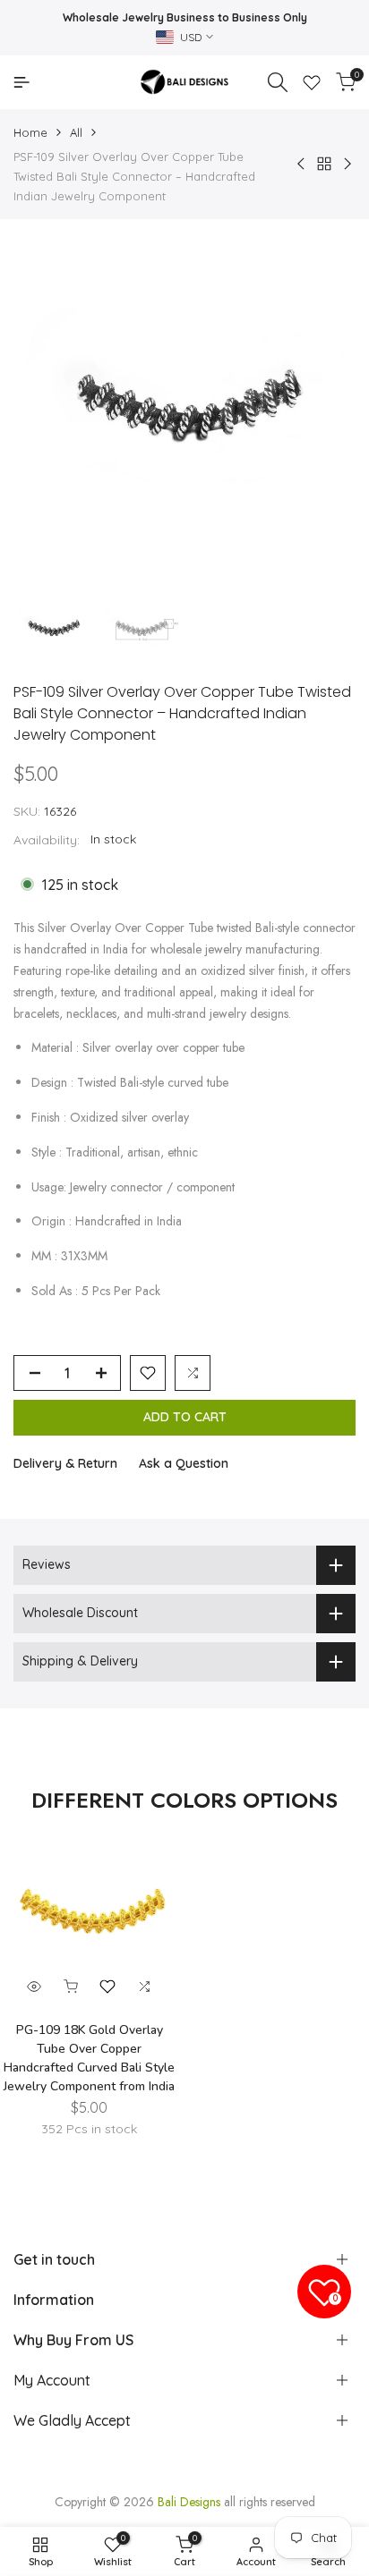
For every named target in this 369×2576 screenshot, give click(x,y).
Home (30, 132)
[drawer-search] (278, 82)
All (76, 132)
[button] (148, 1373)
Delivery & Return (65, 1463)
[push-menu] (21, 82)
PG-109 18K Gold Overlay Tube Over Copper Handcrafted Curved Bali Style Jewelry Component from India (89, 2058)
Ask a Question (184, 1463)
